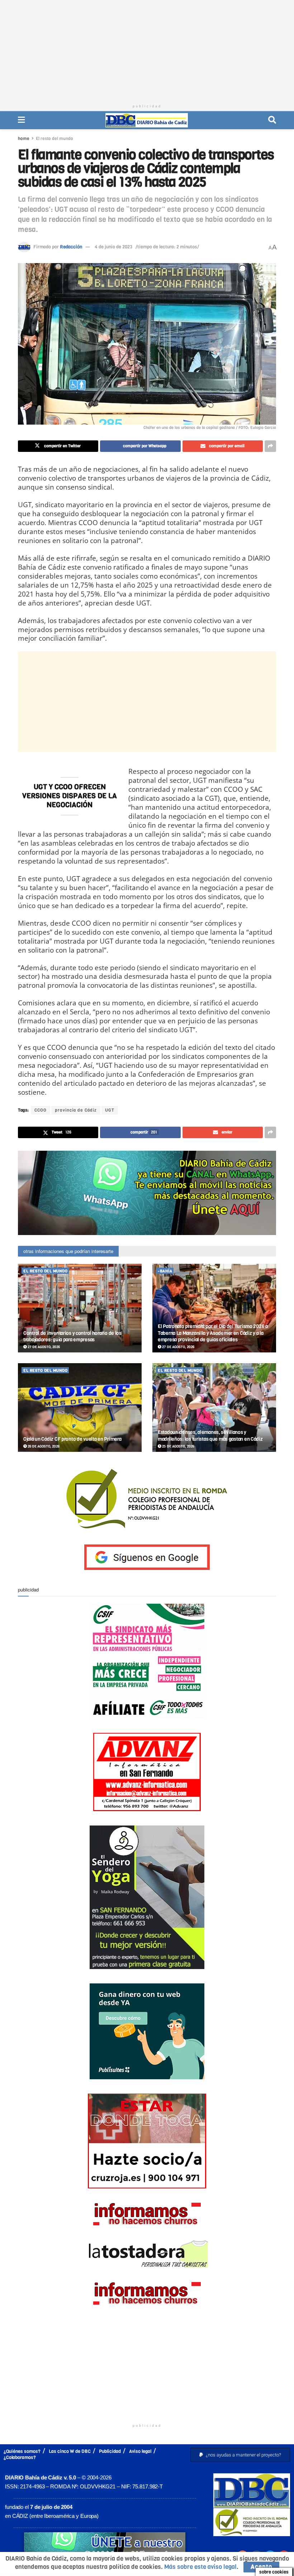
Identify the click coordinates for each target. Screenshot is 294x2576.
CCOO (41, 1110)
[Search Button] (272, 120)
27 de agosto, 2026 (43, 1347)
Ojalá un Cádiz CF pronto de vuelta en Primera (72, 1439)
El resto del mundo (54, 139)
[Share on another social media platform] (270, 446)
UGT (110, 1110)
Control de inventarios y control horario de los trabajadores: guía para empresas (72, 1336)
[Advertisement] (147, 50)
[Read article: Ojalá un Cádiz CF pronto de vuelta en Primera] (80, 1408)
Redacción (71, 247)
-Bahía (165, 1271)
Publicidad (110, 2451)
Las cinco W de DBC (70, 2451)
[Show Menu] (21, 120)
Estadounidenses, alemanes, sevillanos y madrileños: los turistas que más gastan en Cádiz (210, 1436)
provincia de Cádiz (76, 1110)
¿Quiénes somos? (22, 2451)
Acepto (261, 2567)
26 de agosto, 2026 (43, 1446)
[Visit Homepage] (147, 120)
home (24, 139)
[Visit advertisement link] (147, 1193)
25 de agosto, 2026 (178, 1446)
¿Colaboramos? (20, 2457)
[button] (240, 2455)
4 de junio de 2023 (113, 247)
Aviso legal (140, 2451)
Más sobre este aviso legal (200, 2567)
